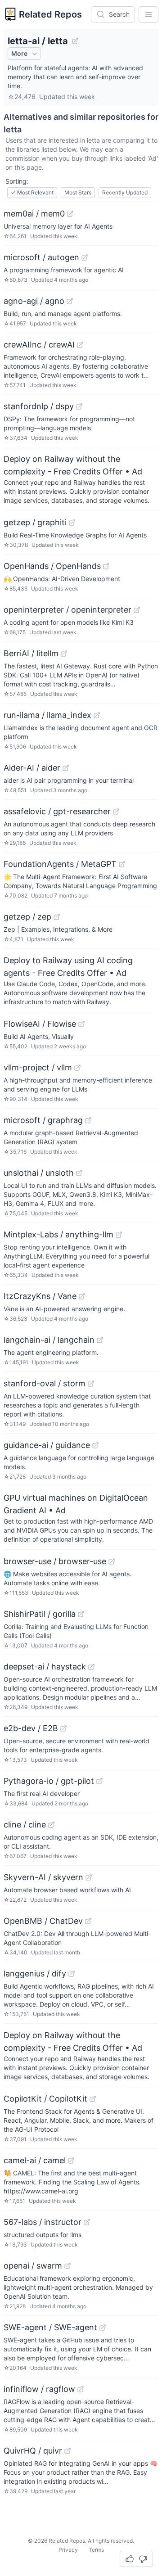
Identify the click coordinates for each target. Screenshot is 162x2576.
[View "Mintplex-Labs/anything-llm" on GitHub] (119, 1235)
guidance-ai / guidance (47, 1445)
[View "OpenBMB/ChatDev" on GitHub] (88, 1921)
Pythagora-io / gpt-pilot (49, 1781)
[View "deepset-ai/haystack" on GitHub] (91, 1667)
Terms (96, 2550)
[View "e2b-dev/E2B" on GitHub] (63, 1728)
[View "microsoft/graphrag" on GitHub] (88, 1120)
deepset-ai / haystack (45, 1667)
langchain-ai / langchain (49, 1340)
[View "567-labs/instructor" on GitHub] (87, 2222)
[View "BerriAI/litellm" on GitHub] (64, 654)
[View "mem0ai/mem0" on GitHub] (70, 214)
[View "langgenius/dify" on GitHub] (72, 1974)
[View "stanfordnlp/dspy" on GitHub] (79, 406)
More (19, 53)
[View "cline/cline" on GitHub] (51, 1825)
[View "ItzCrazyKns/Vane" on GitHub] (82, 1296)
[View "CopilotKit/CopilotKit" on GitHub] (93, 2099)
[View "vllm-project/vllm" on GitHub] (77, 1068)
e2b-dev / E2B (31, 1728)
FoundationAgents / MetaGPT (60, 864)
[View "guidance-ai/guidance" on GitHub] (95, 1445)
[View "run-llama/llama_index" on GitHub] (97, 715)
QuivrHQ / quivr (33, 2451)
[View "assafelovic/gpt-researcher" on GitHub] (116, 812)
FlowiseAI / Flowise (40, 1024)
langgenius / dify (35, 1974)
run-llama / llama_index (47, 715)
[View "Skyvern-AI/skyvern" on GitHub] (89, 1877)
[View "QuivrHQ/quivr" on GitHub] (67, 2451)
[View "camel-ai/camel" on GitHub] (71, 2161)
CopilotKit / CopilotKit (45, 2099)
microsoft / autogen (41, 257)
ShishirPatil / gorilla (40, 1614)
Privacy (68, 2550)
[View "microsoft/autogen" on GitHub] (85, 257)
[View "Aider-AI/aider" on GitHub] (66, 768)
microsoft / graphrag (43, 1120)
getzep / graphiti (35, 522)
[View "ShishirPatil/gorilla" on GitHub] (81, 1614)
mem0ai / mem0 (34, 214)
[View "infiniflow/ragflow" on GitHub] (81, 2389)
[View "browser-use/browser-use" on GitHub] (112, 1561)
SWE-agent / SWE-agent (50, 2327)
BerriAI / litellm (31, 653)
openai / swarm (33, 2266)
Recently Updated (125, 192)
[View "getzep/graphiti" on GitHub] (72, 523)
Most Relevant (32, 192)
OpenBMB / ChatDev (43, 1921)
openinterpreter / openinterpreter (67, 610)
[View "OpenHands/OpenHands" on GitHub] (106, 566)
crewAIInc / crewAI (39, 345)
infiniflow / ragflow (39, 2389)
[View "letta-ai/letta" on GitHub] (75, 41)
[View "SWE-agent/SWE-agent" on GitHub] (103, 2328)
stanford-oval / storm (45, 1383)
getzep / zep (27, 917)
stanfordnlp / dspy (39, 406)
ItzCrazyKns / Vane (40, 1296)
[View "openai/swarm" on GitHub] (67, 2266)
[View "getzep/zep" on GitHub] (57, 917)
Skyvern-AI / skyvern (43, 1877)
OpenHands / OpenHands (52, 566)
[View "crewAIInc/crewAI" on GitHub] (80, 345)
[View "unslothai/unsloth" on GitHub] (79, 1173)
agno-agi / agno (34, 301)
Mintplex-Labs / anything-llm (58, 1234)
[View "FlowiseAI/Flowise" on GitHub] (81, 1024)
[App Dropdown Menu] (148, 14)
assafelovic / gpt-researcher (57, 811)
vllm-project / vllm (38, 1067)
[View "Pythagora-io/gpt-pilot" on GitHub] (99, 1781)
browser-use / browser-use (55, 1561)
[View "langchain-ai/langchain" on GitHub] (100, 1340)
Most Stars (78, 192)
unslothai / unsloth (39, 1173)
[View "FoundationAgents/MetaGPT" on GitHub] (122, 864)
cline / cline (25, 1825)
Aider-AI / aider (32, 768)
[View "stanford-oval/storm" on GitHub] (91, 1384)
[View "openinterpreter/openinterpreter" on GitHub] (137, 610)
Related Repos (50, 14)
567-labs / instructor (43, 2222)
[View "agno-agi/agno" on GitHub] (70, 301)
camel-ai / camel (35, 2160)
